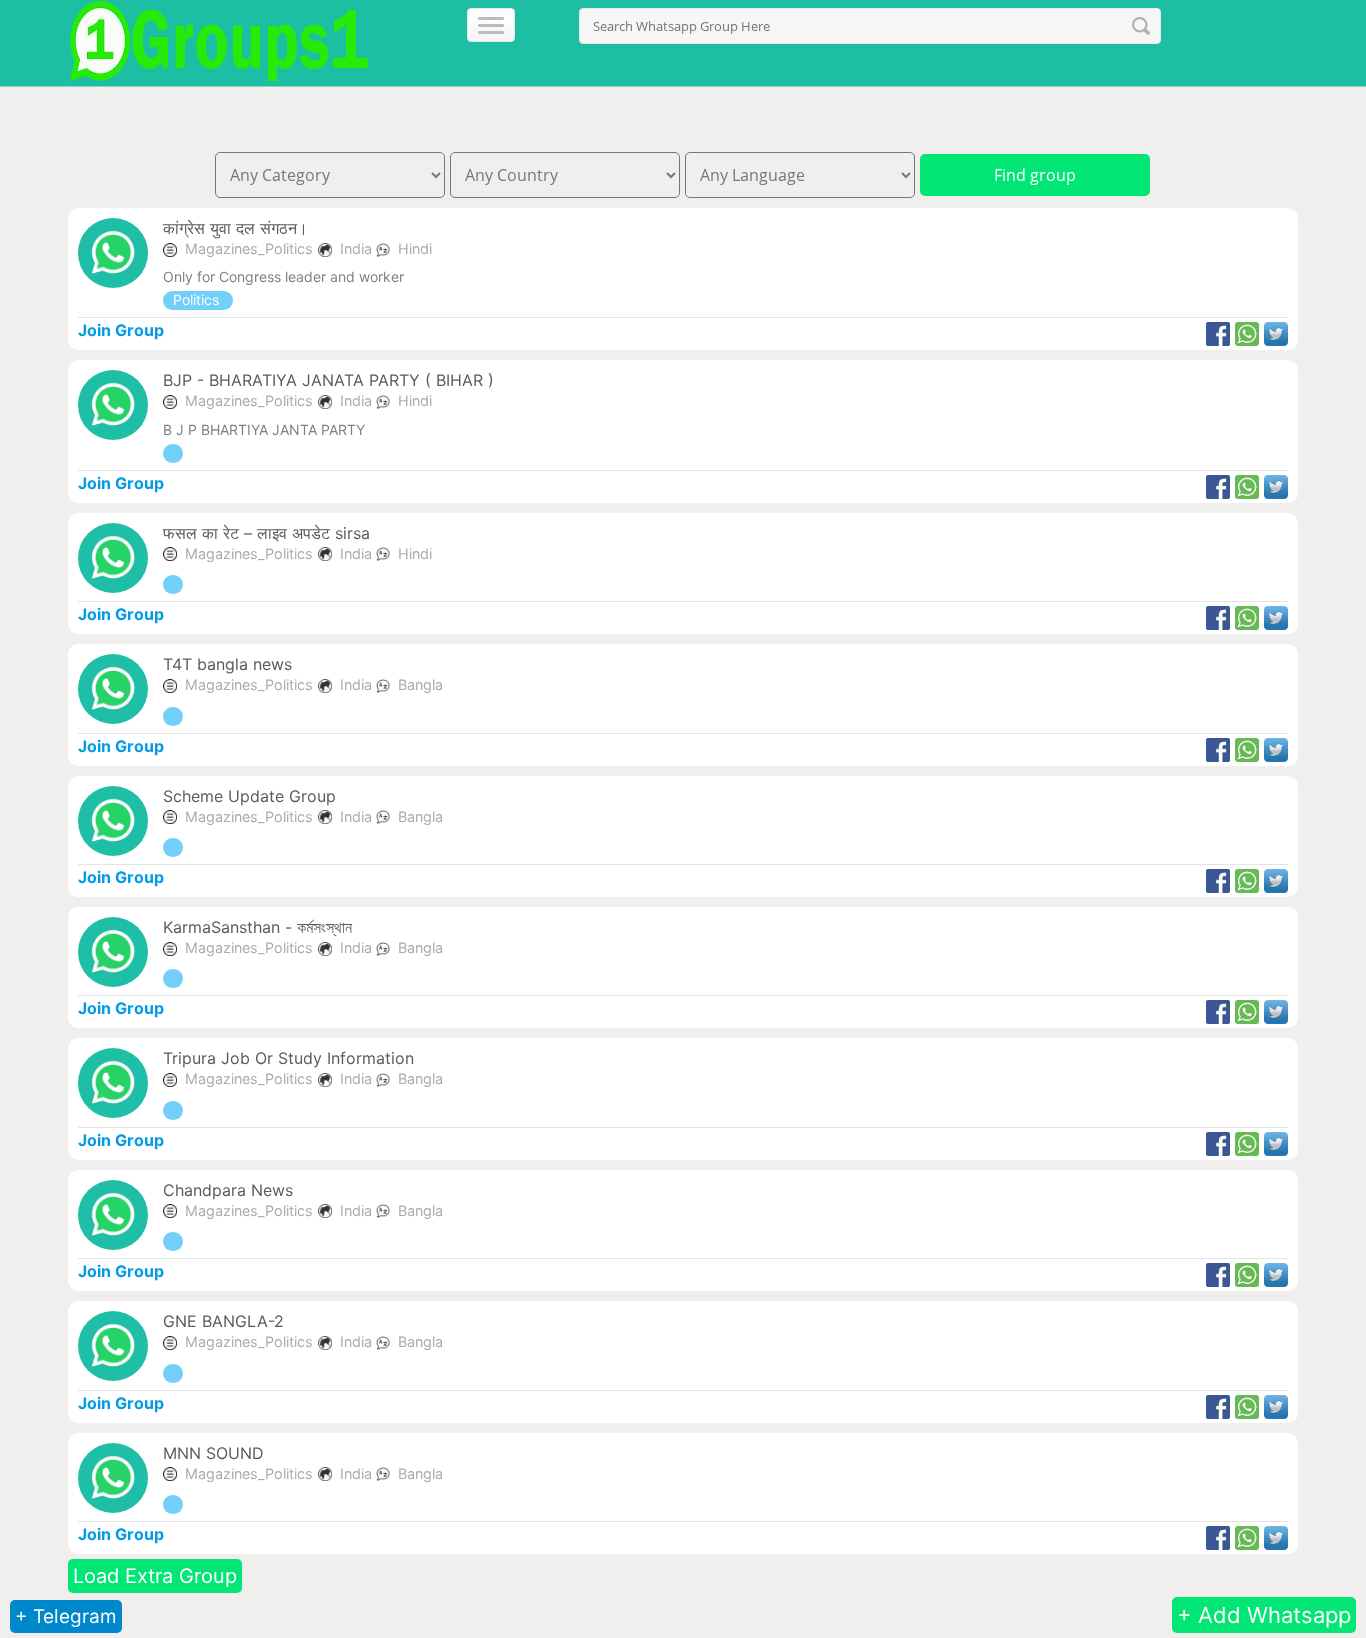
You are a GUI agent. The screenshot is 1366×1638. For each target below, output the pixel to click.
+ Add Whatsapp (1264, 1615)
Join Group (121, 330)
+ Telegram (66, 1616)
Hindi (415, 248)
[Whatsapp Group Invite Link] (173, 453)
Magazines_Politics (249, 248)
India (358, 248)
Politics (198, 299)
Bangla (420, 684)
